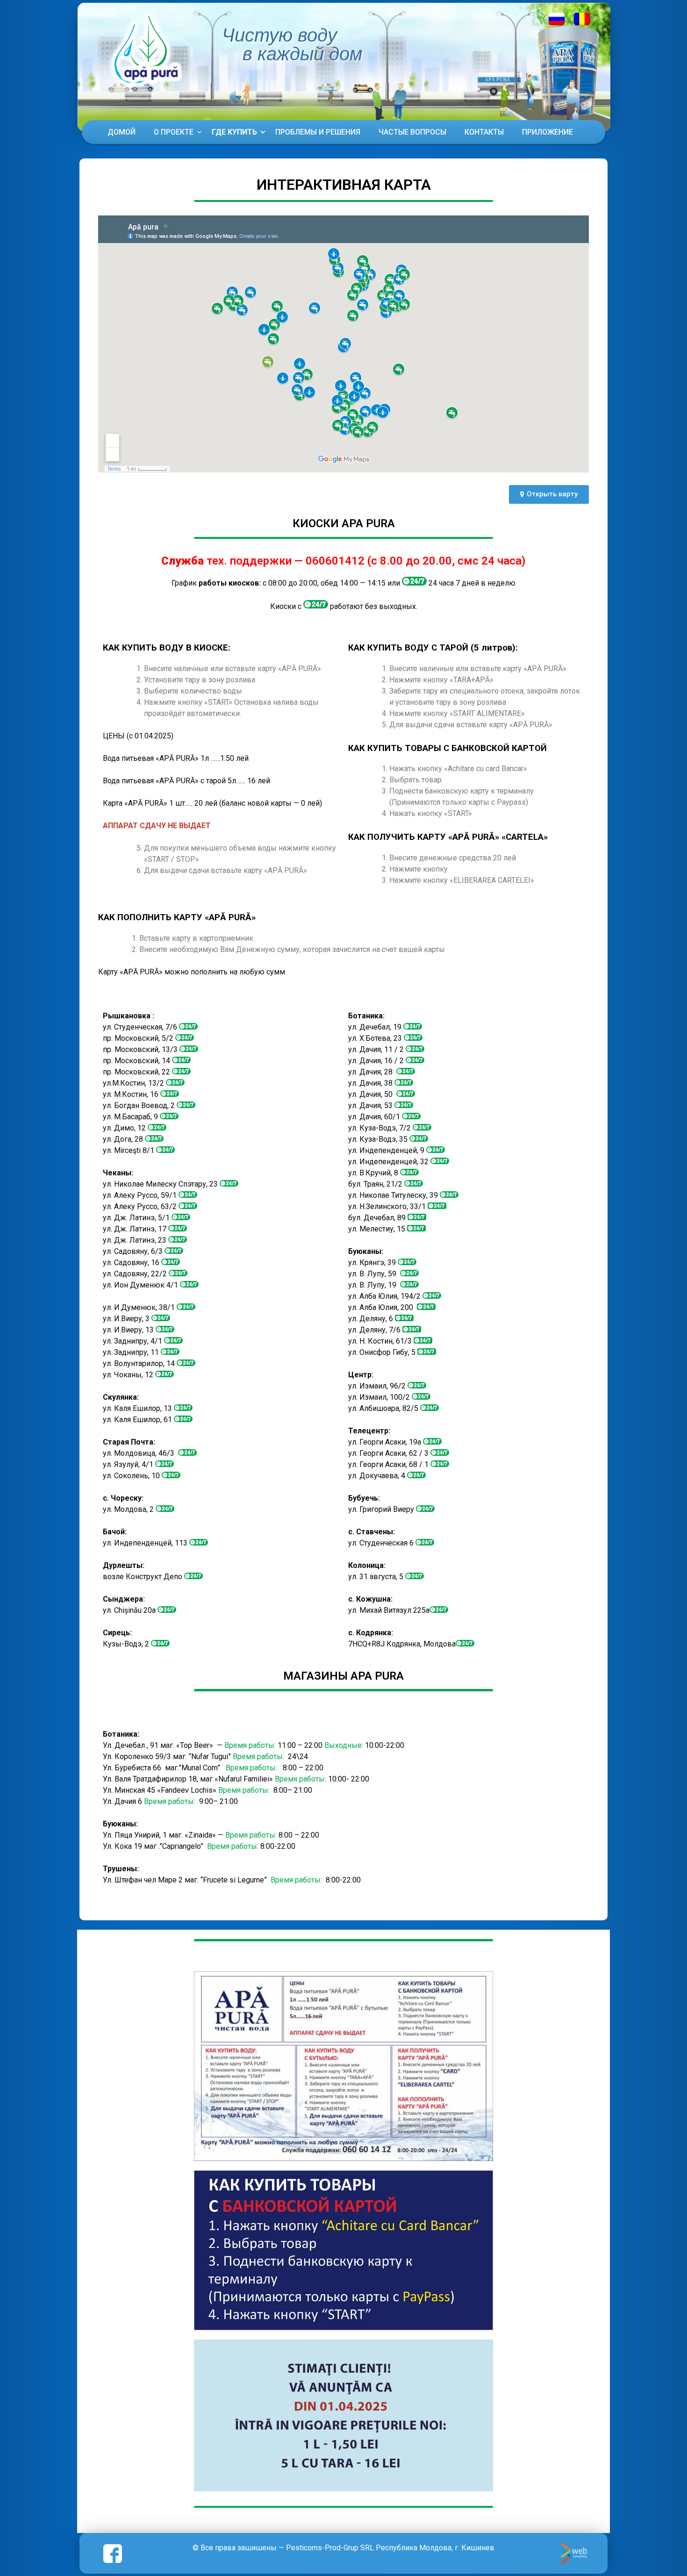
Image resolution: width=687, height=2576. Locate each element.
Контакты (484, 132)
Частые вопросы (412, 132)
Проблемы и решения (318, 132)
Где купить (234, 132)
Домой (122, 132)
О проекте (174, 132)
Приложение (547, 132)
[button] (549, 494)
